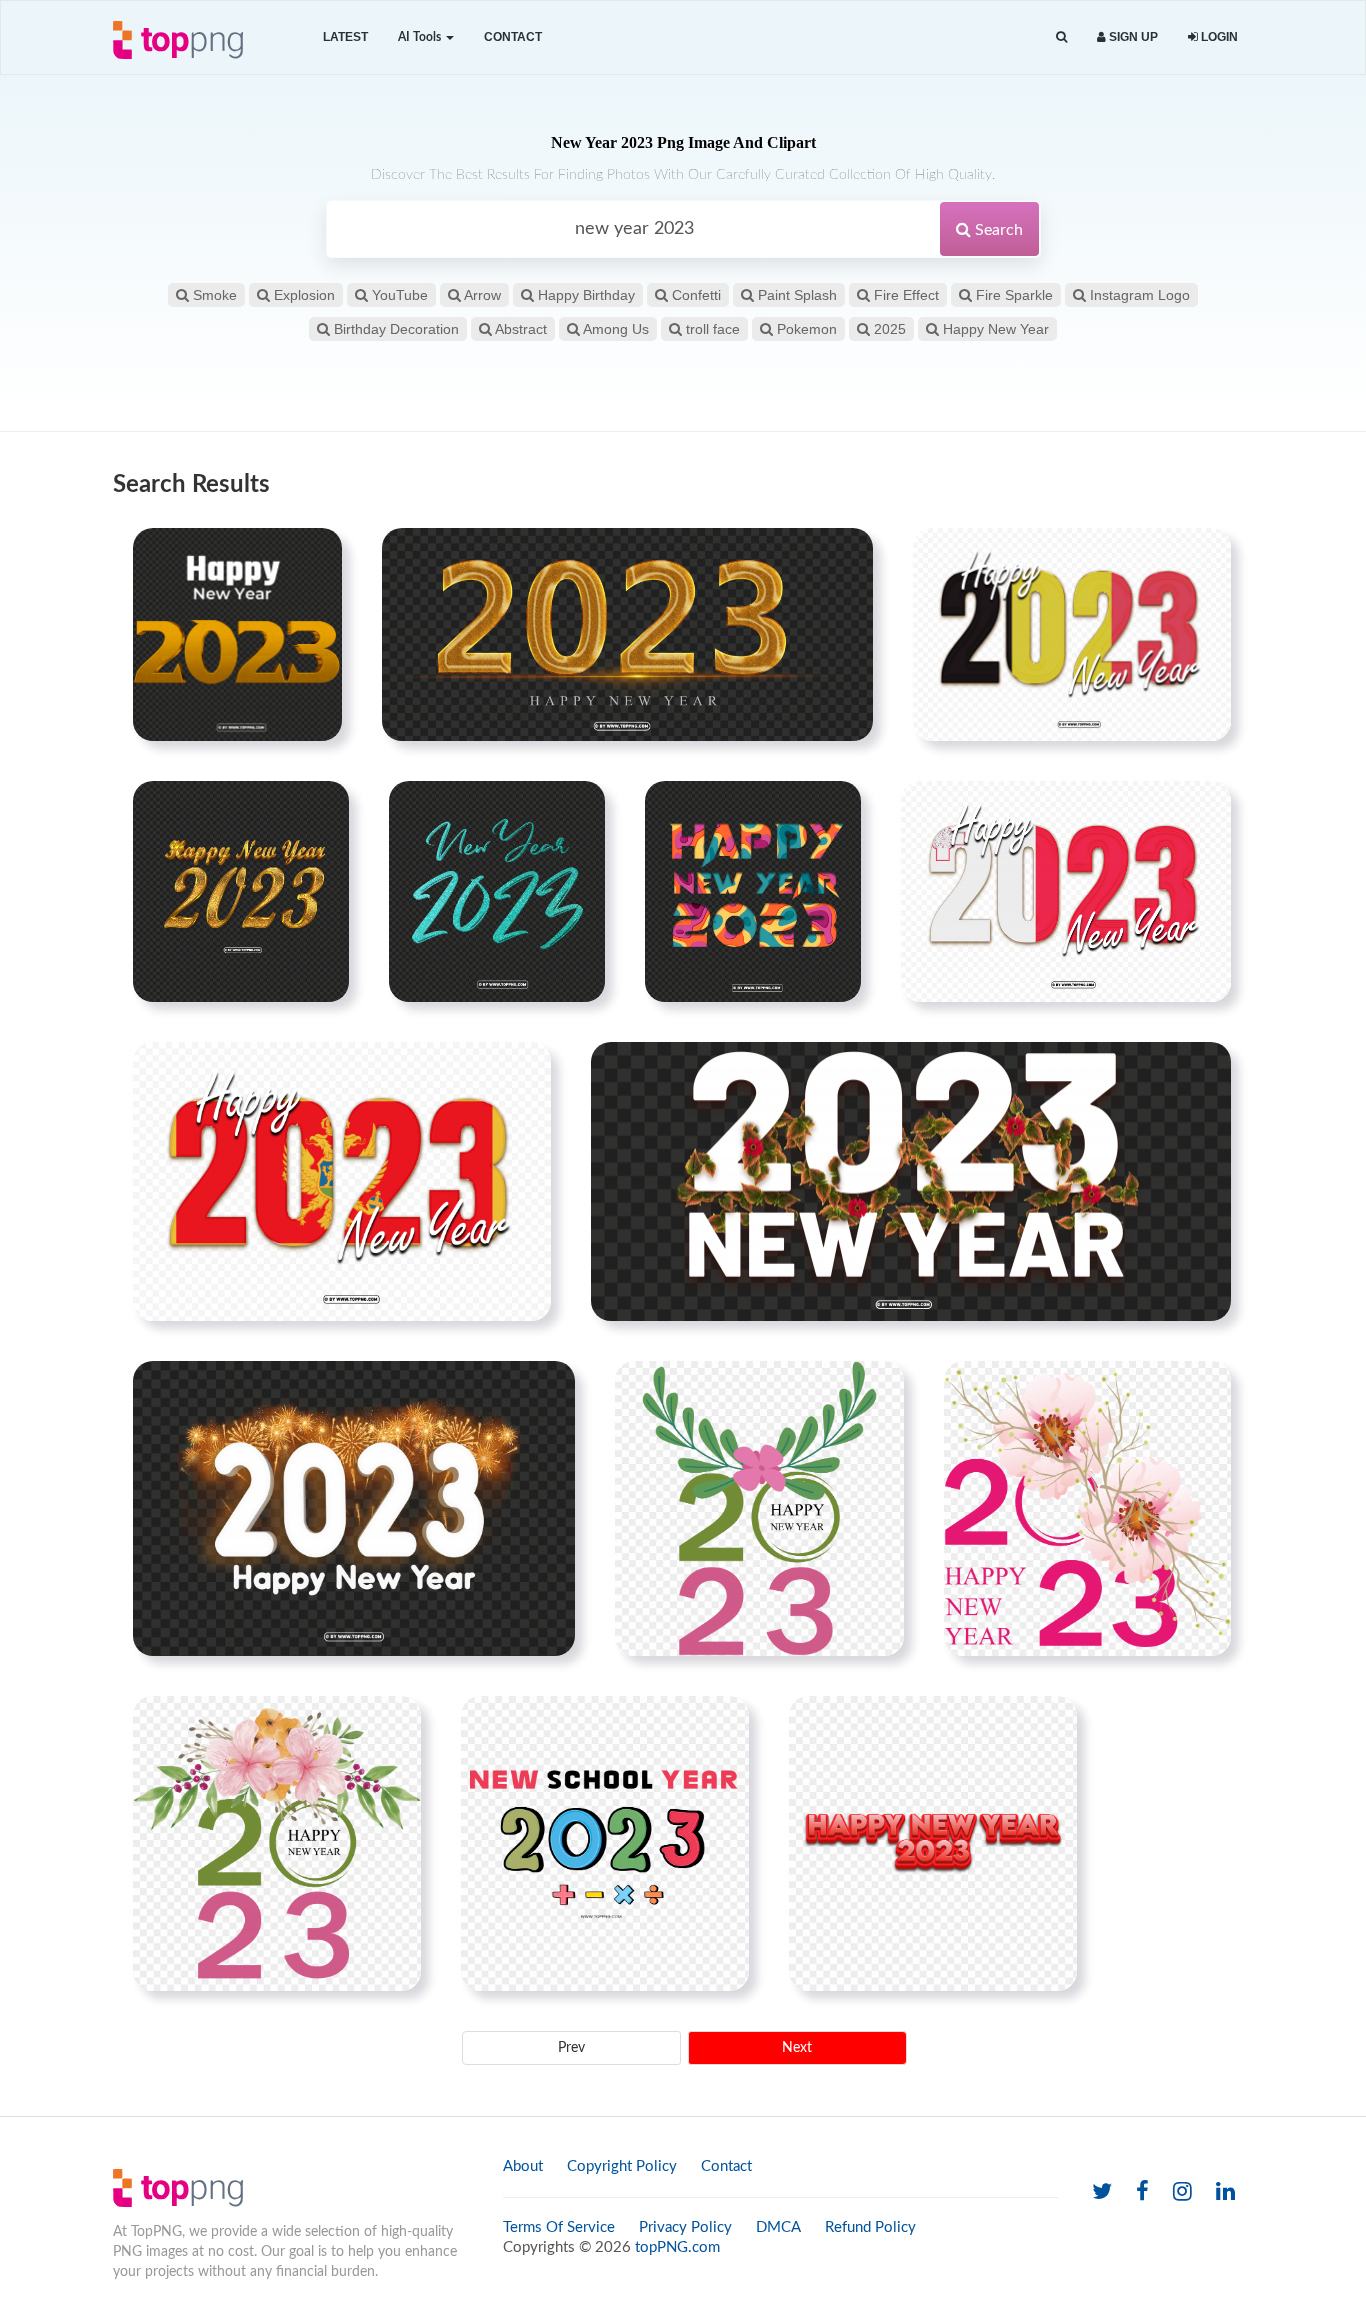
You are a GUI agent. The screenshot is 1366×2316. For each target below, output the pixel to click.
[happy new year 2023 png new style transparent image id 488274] (753, 891)
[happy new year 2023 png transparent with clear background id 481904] (277, 1843)
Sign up (1132, 37)
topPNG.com (677, 2247)
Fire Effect (904, 295)
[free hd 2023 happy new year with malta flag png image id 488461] (1066, 891)
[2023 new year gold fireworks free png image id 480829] (354, 1508)
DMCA (778, 2227)
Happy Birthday (584, 295)
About (523, 2166)
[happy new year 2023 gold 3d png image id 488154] (237, 634)
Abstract (519, 329)
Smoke (213, 295)
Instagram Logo (1138, 295)
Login (1218, 37)
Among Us (614, 329)
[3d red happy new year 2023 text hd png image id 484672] (933, 1843)
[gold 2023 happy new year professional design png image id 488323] (627, 634)
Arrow (481, 295)
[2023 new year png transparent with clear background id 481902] (759, 1508)
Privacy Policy (685, 2227)
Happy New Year (994, 329)
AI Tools (421, 37)
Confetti (694, 295)
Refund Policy (870, 2227)
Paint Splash (795, 295)
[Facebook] (1142, 2192)
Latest (345, 37)
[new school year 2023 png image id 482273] (605, 1843)
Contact (513, 37)
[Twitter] (1102, 2192)
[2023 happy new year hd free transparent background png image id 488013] (241, 891)
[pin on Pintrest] (315, 555)
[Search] (1061, 37)
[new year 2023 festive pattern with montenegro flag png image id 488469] (342, 1181)
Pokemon (805, 329)
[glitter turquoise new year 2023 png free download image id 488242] (497, 891)
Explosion (302, 295)
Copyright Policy (622, 2166)
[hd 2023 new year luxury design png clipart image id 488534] (911, 1181)
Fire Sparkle (1012, 295)
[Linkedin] (1225, 2192)
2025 (888, 329)
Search (997, 230)
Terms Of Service (559, 2227)
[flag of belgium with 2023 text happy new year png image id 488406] (1072, 634)
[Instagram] (1182, 2192)
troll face (711, 329)
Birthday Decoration (394, 329)
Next (797, 2048)
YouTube (398, 295)
